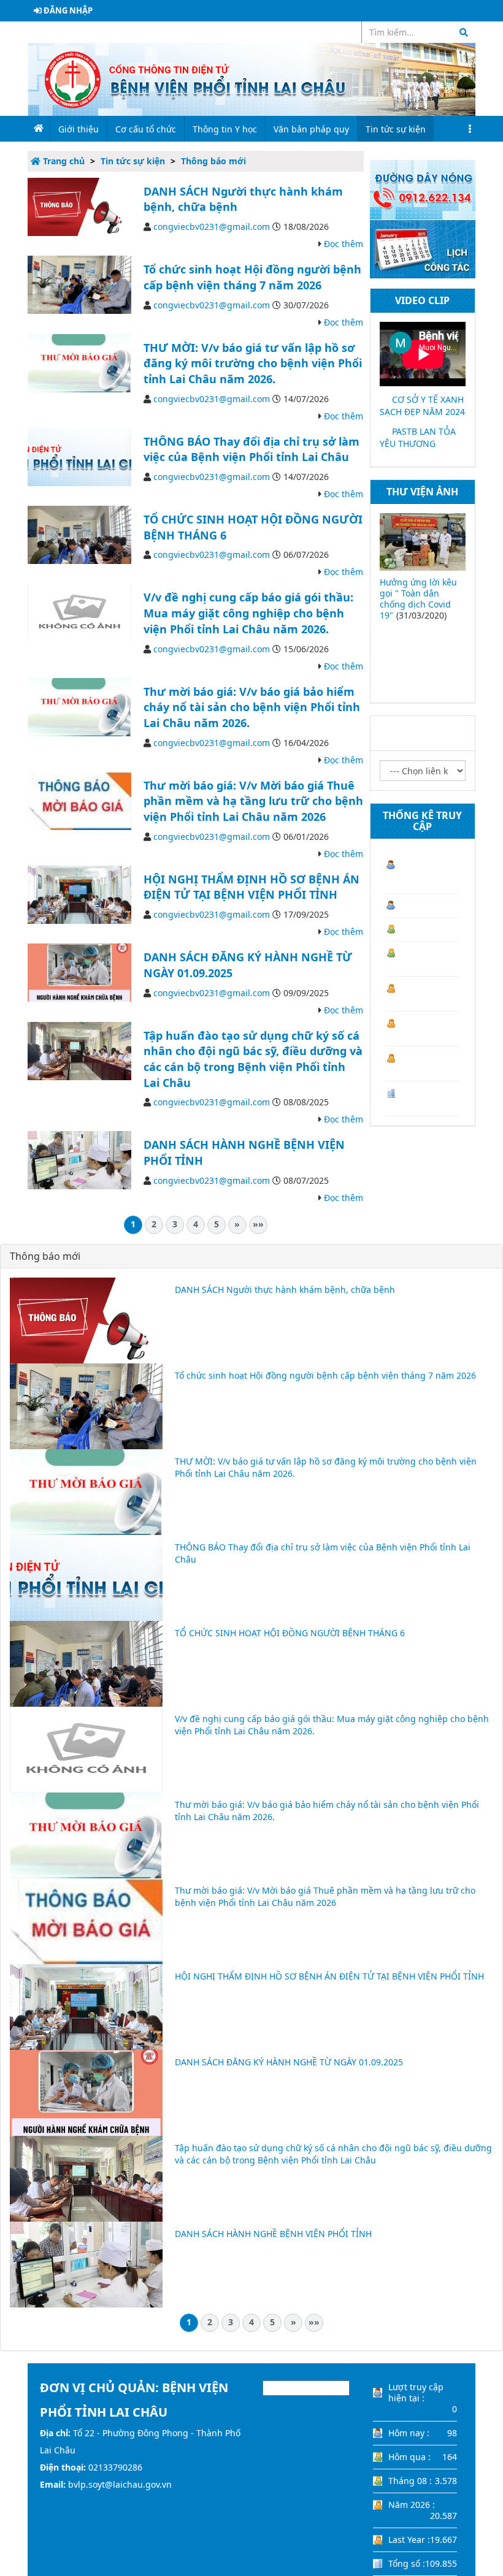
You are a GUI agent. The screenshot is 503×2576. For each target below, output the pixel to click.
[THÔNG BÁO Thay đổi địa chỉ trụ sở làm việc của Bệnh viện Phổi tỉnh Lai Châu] (79, 456)
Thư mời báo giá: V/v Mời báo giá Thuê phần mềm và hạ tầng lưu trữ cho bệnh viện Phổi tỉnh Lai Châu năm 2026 (253, 801)
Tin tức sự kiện (133, 161)
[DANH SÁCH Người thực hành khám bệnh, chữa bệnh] (79, 206)
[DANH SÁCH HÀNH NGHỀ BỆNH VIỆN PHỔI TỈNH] (79, 1160)
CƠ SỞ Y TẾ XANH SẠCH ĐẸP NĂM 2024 (422, 406)
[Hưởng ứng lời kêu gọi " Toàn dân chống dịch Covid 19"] (423, 542)
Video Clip (422, 300)
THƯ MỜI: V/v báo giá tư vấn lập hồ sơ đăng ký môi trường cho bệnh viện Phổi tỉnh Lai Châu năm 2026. (253, 363)
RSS (345, 32)
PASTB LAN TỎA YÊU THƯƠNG (418, 437)
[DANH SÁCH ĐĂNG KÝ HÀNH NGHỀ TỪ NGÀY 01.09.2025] (79, 971)
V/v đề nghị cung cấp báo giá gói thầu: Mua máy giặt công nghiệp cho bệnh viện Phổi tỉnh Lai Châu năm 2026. (248, 613)
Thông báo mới (213, 161)
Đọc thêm (344, 244)
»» (258, 1224)
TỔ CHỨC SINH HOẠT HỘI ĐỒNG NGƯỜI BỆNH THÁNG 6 (290, 1633)
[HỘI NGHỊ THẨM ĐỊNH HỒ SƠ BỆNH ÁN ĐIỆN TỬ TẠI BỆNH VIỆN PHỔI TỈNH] (79, 894)
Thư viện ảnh (422, 492)
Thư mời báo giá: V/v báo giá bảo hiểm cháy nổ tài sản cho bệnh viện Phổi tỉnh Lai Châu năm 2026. (252, 707)
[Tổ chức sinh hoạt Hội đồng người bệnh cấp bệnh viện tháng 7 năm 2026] (79, 284)
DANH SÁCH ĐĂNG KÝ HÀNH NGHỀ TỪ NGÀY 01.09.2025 (289, 2062)
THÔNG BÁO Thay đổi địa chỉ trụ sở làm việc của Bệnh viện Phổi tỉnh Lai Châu (251, 449)
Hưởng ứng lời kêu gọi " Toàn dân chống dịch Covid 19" (418, 599)
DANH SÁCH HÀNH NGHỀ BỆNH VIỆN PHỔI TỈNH (273, 2234)
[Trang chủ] (251, 78)
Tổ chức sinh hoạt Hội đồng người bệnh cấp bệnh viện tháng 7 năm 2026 (252, 277)
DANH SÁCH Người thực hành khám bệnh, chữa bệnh (285, 1290)
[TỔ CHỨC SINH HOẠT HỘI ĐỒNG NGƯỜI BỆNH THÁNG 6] (79, 534)
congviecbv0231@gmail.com (212, 227)
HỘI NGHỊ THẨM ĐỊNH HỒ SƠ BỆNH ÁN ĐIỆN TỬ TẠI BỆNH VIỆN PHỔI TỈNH (251, 887)
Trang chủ (63, 161)
